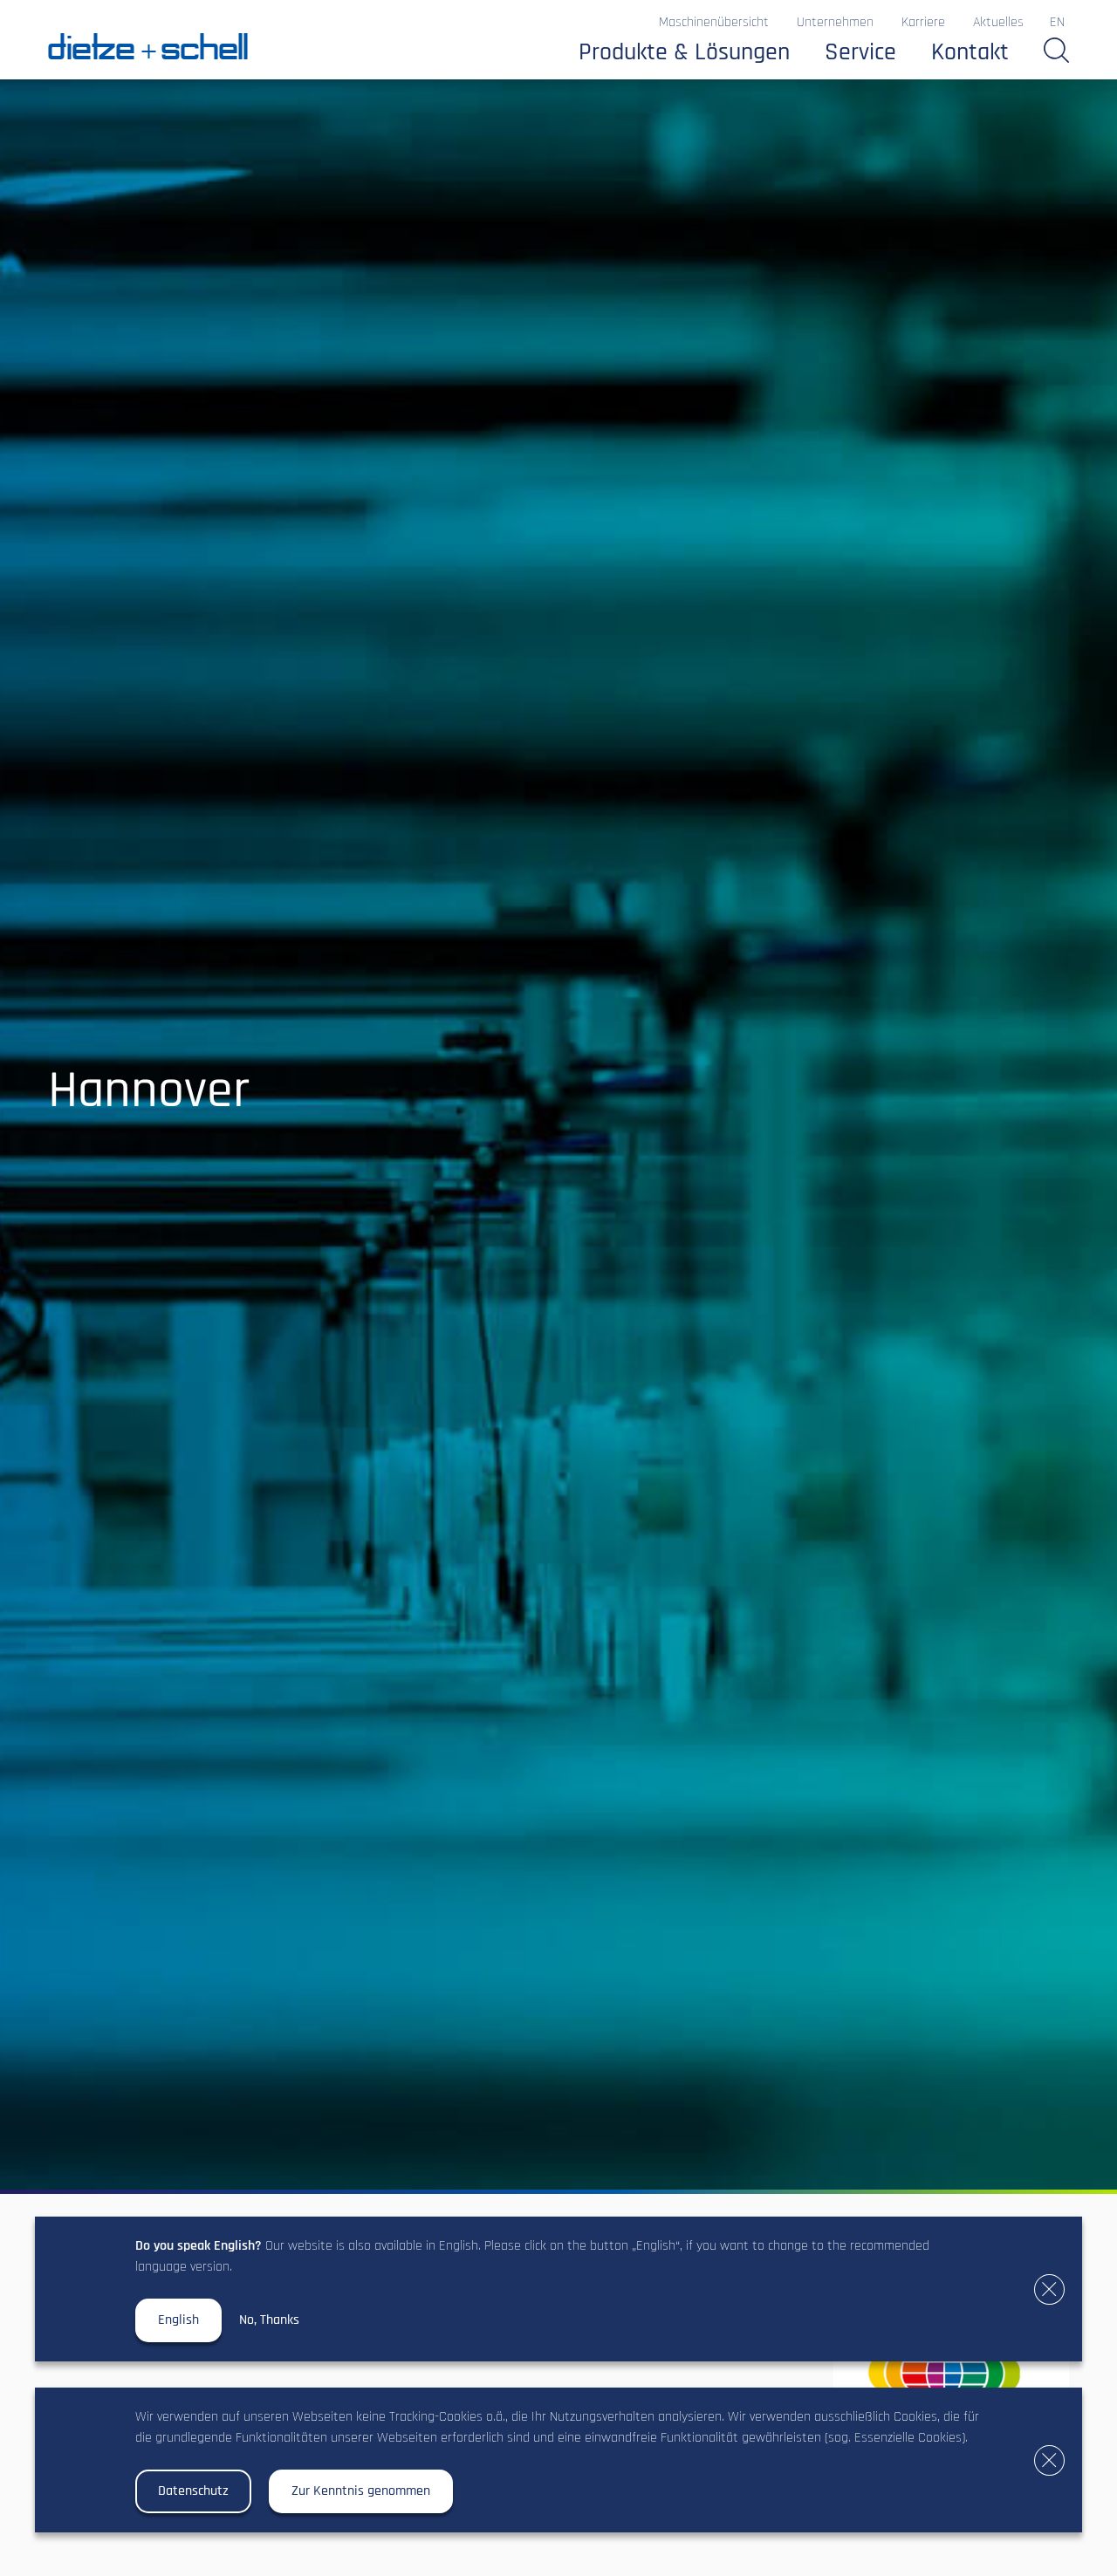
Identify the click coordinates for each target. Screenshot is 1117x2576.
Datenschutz (193, 2491)
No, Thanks (269, 2320)
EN (1057, 23)
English (178, 2320)
